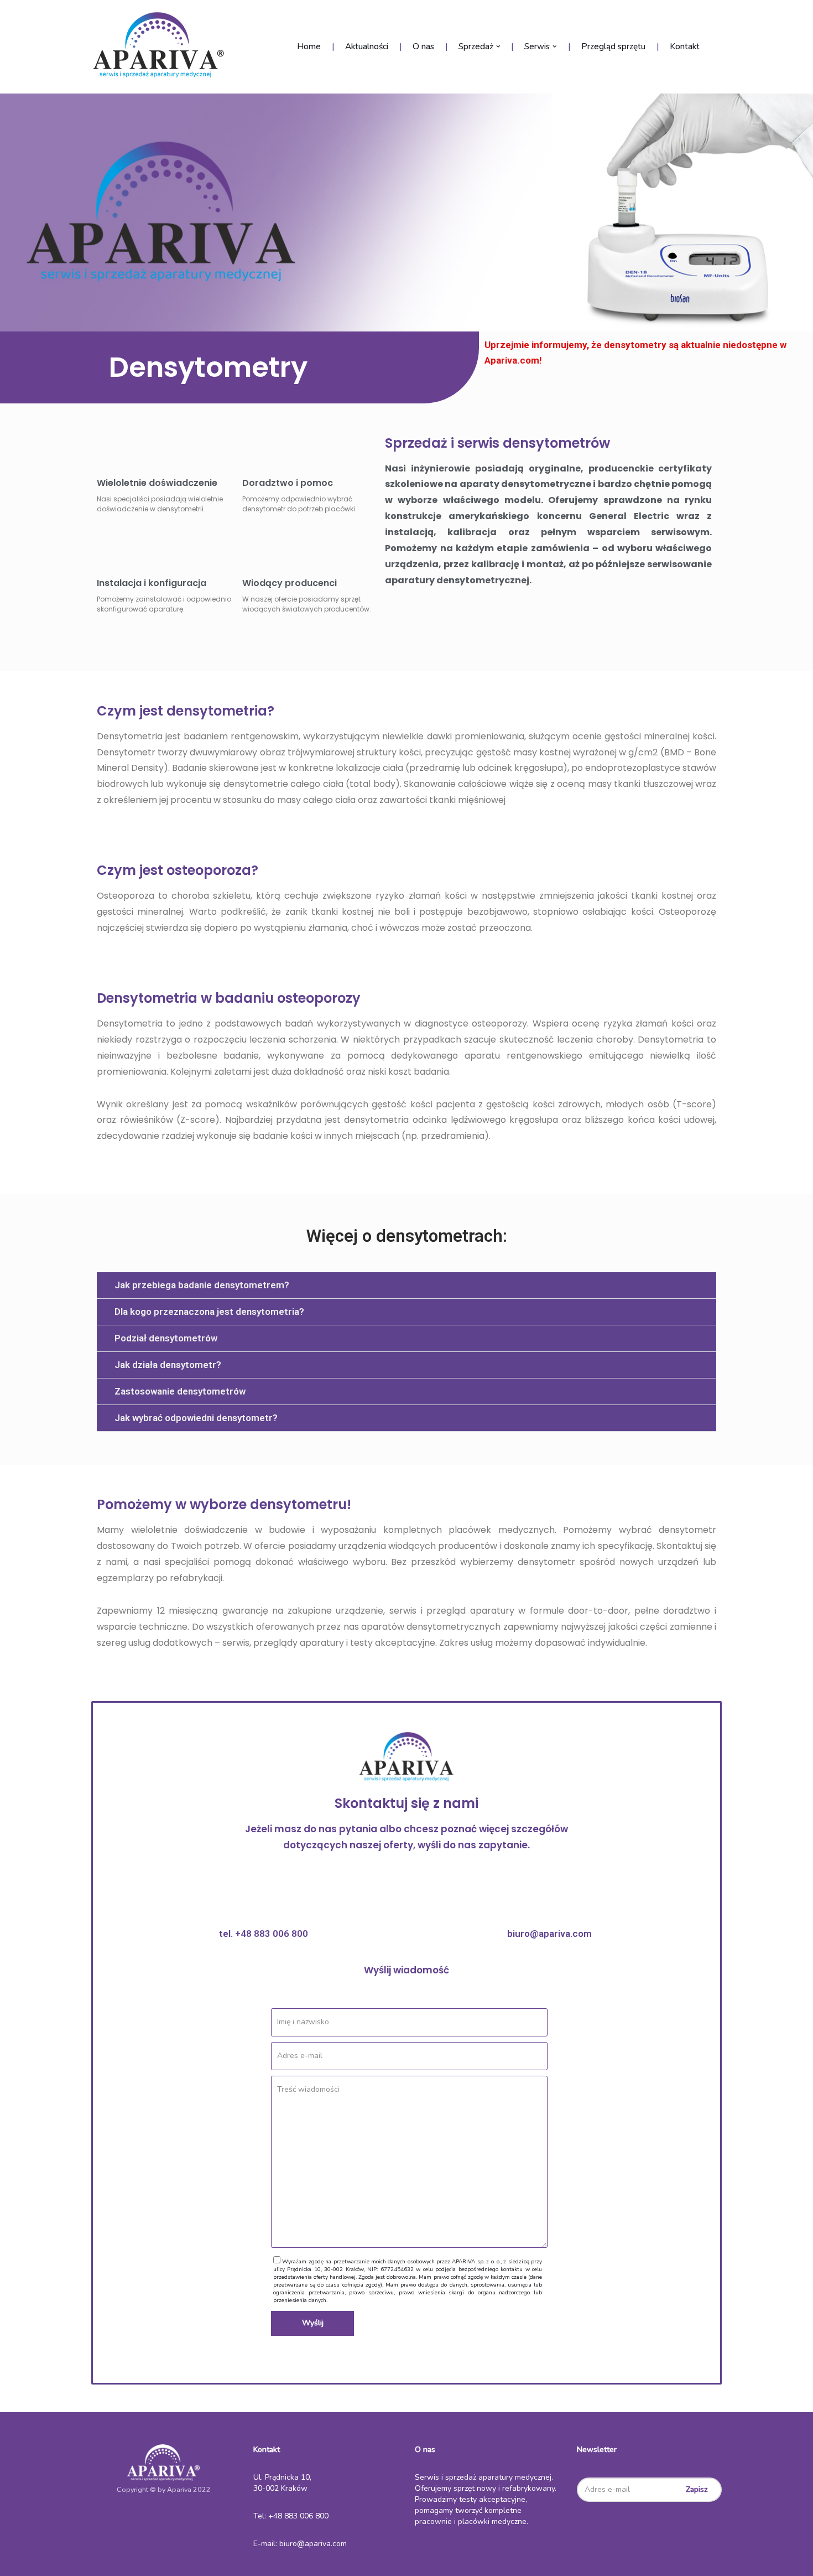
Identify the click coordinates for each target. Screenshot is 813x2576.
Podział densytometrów (166, 1338)
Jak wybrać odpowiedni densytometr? (196, 1418)
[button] (406, 1286)
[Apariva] (162, 47)
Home (309, 46)
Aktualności (367, 46)
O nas (423, 46)
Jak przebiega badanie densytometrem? (202, 1285)
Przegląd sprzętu (613, 46)
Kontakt (685, 46)
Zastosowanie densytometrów (180, 1391)
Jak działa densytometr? (168, 1365)
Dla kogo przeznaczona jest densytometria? (209, 1312)
